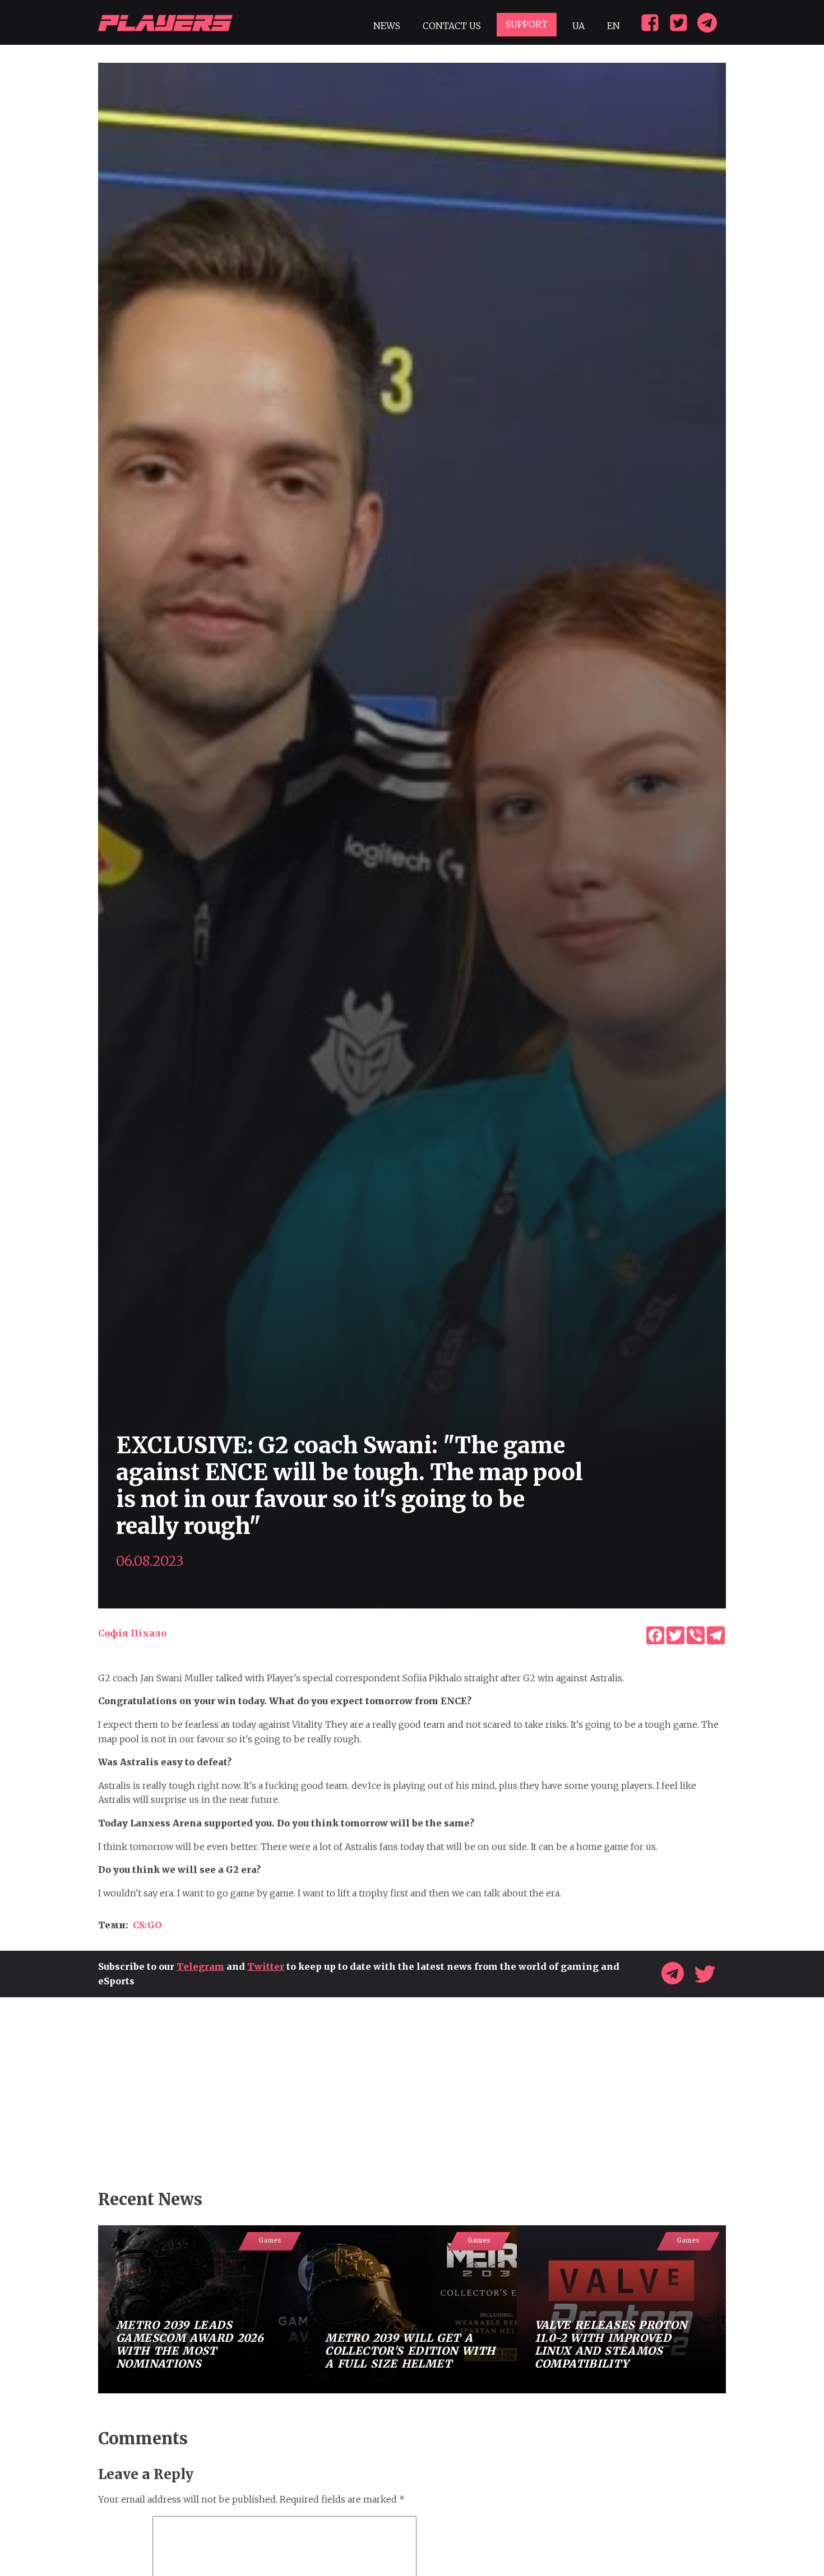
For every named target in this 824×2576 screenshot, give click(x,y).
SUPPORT (527, 24)
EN (614, 26)
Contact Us (452, 26)
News (387, 26)
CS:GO (147, 1925)
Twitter (266, 1966)
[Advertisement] (412, 2094)
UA (578, 26)
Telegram (200, 1966)
